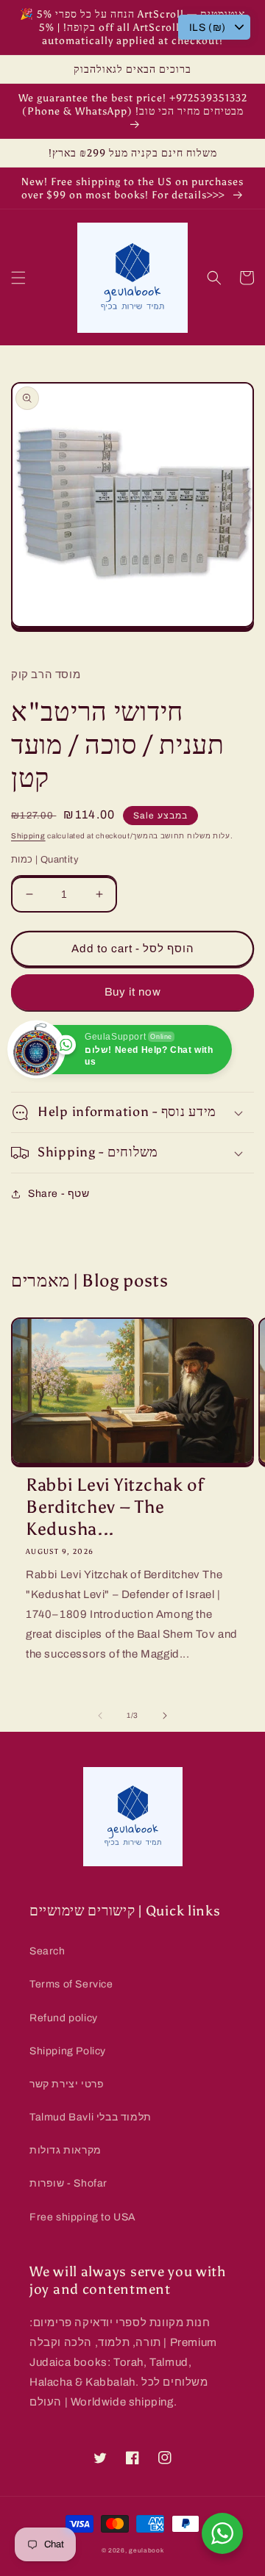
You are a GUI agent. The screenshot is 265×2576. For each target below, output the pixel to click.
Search (47, 1951)
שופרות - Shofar (68, 2183)
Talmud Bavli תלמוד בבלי (91, 2117)
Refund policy (64, 2018)
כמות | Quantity (45, 860)
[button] (18, 278)
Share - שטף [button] (59, 1194)
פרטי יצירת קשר (67, 2084)
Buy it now (133, 992)
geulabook (146, 2551)
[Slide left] (100, 1716)
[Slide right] (165, 1716)
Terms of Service (71, 1984)
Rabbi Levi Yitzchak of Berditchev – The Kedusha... (115, 1507)
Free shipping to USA (83, 2217)
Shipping (28, 836)
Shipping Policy (68, 2051)
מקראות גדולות (66, 2150)
